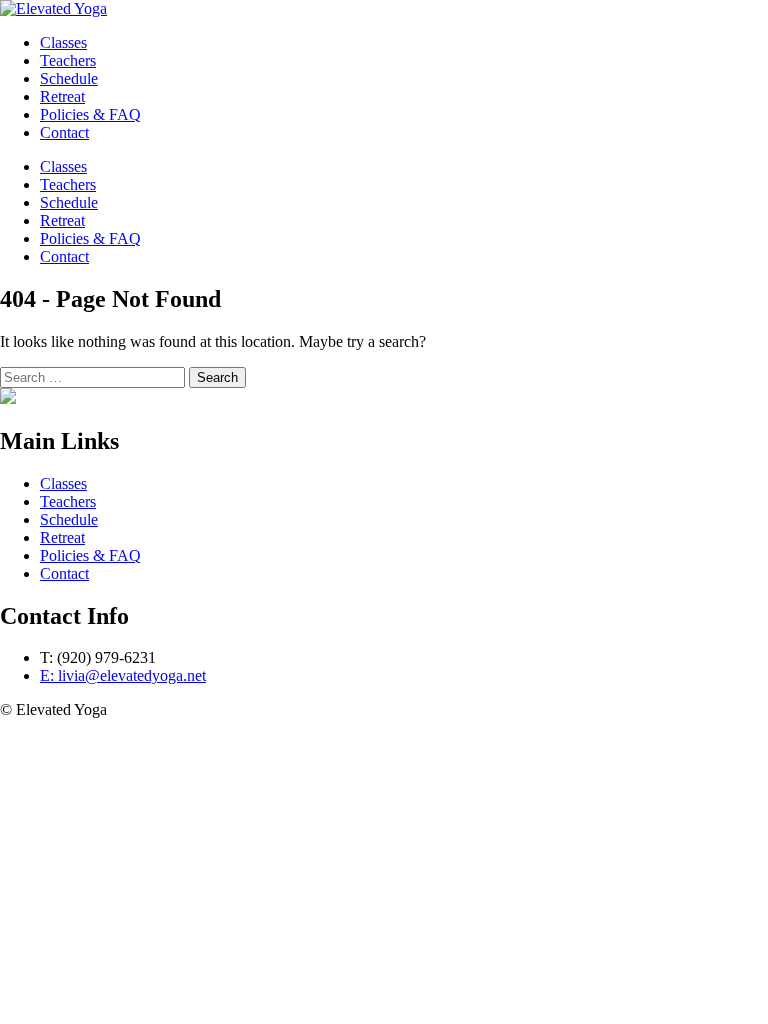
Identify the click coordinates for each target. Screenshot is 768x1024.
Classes (63, 166)
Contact (64, 256)
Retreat (62, 220)
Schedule (69, 202)
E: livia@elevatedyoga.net (123, 675)
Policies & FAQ (90, 238)
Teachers (68, 184)
